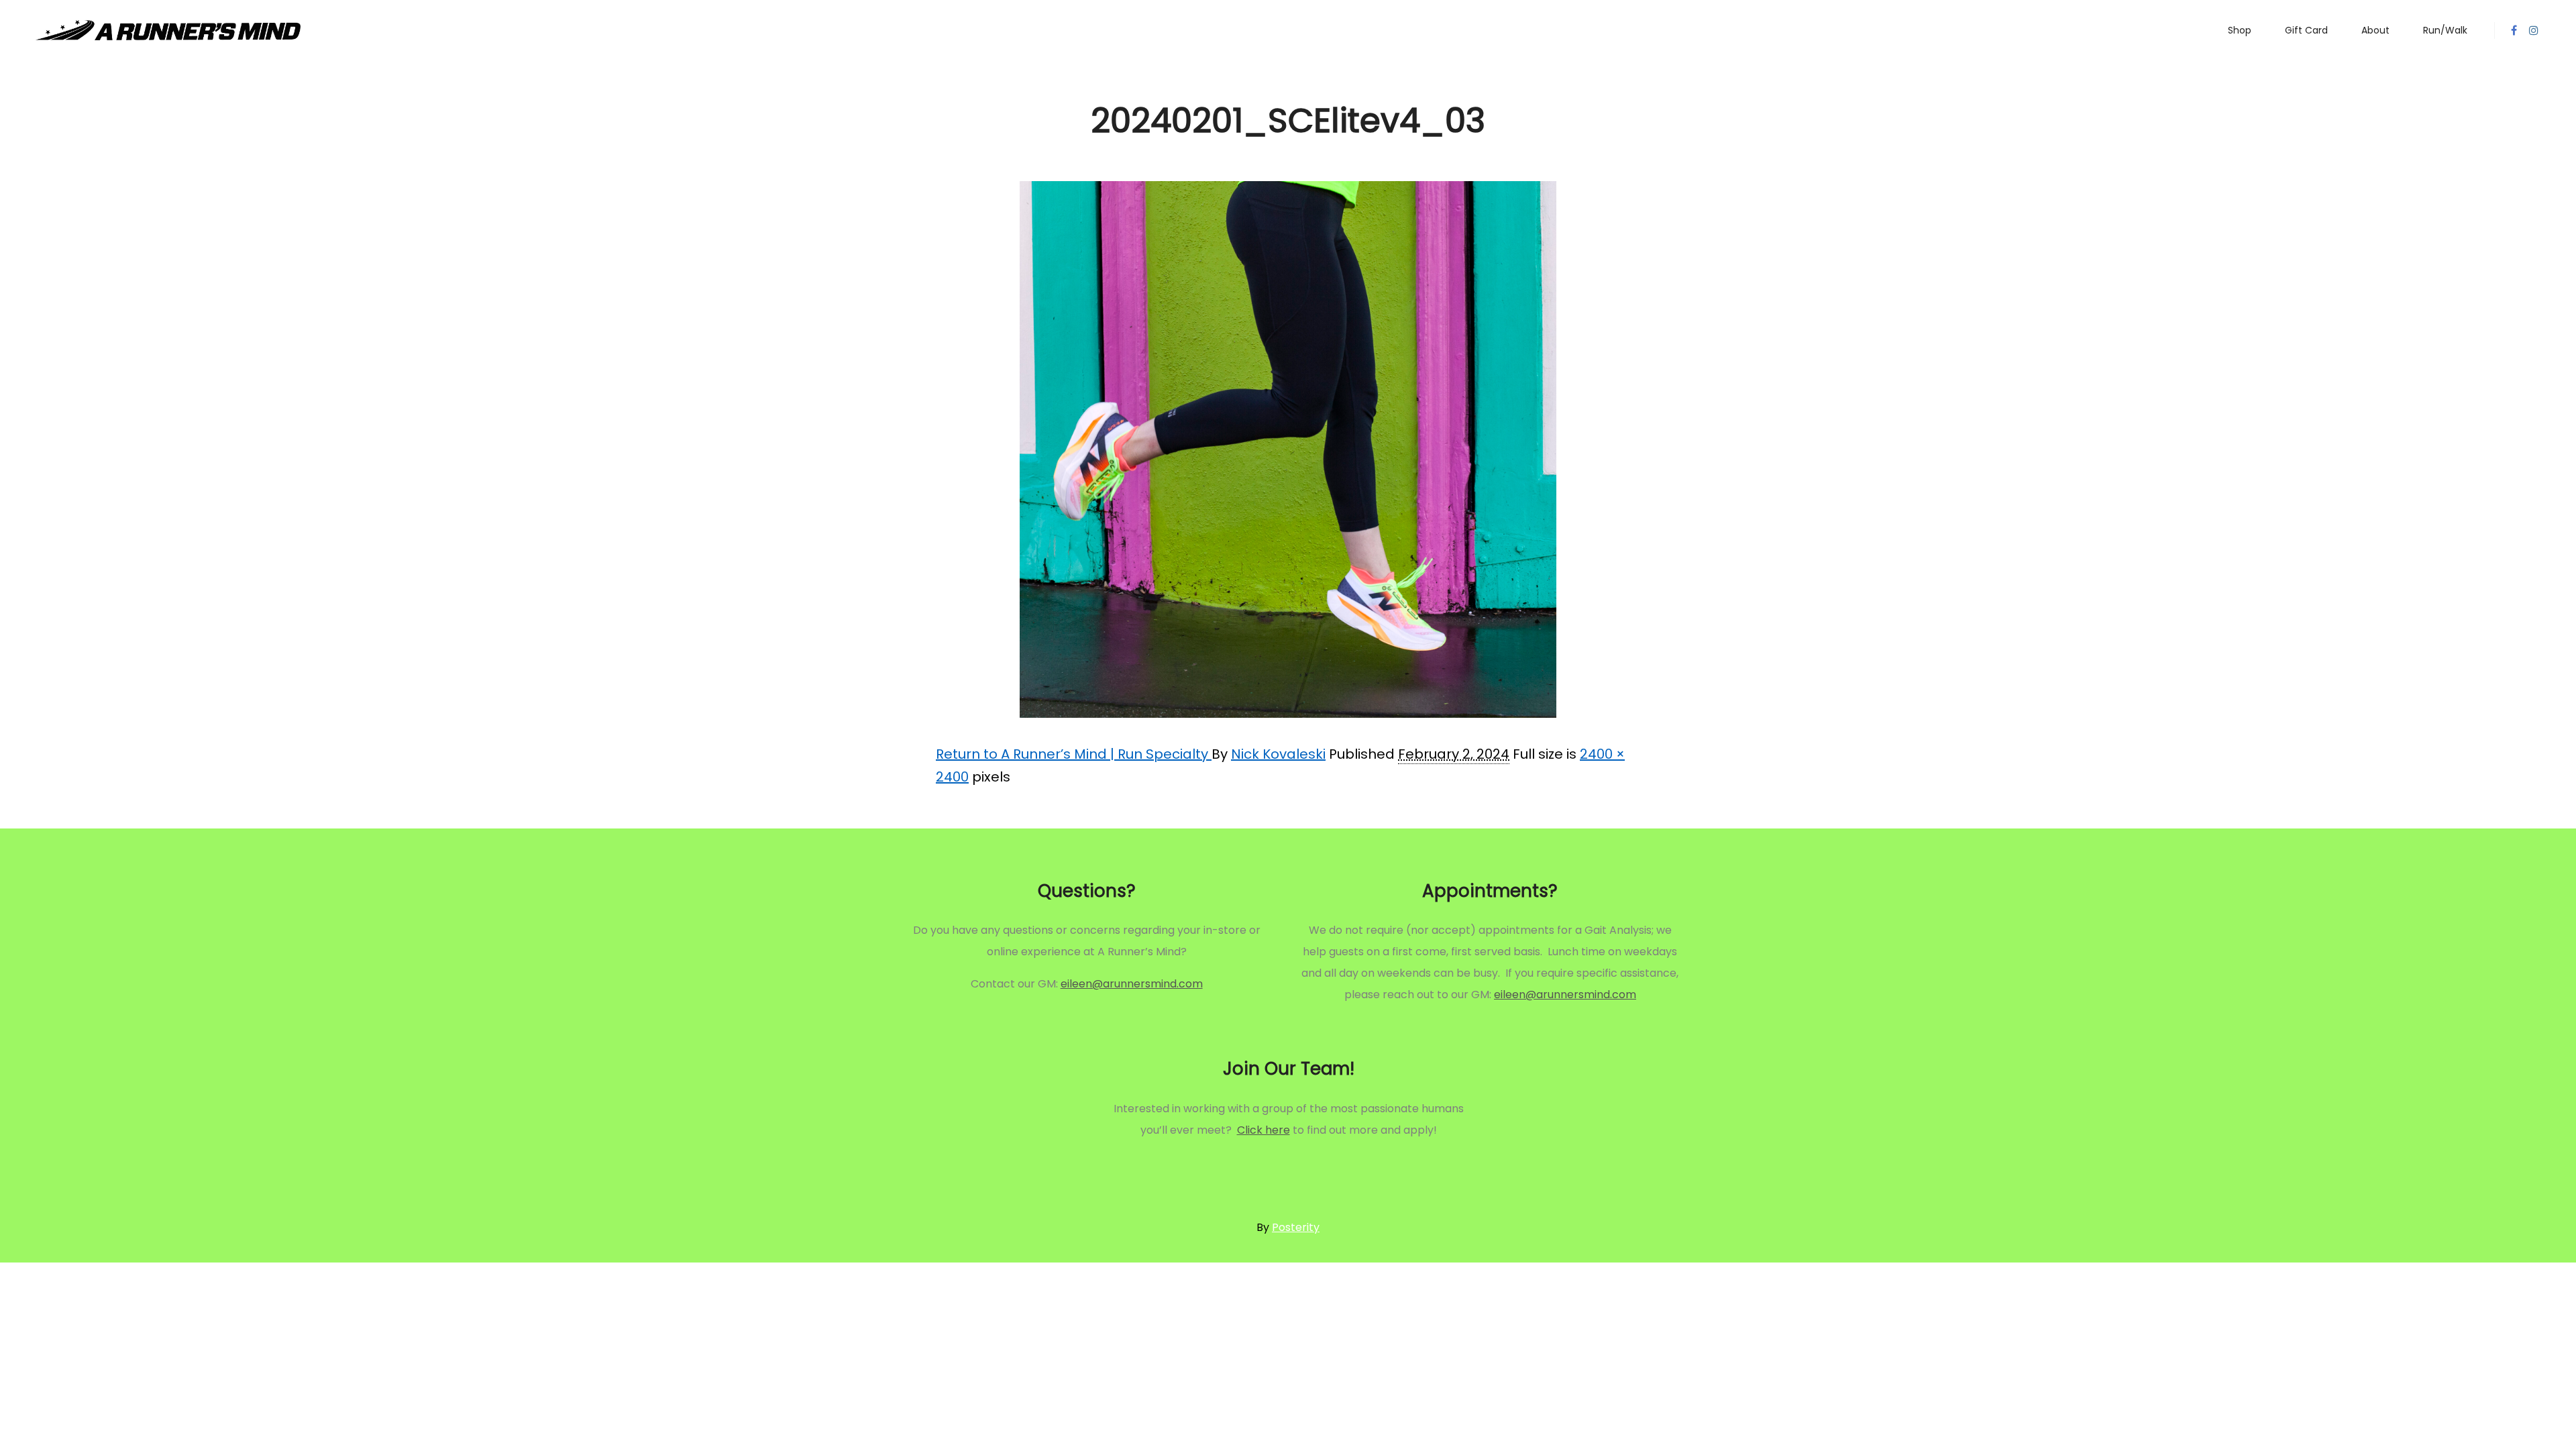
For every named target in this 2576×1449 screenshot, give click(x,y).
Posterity (1296, 1227)
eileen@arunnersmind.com (1132, 984)
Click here (1264, 1130)
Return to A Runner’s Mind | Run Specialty (1074, 754)
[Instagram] (2534, 30)
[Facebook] (2514, 30)
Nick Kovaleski (1278, 754)
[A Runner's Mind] (168, 30)
